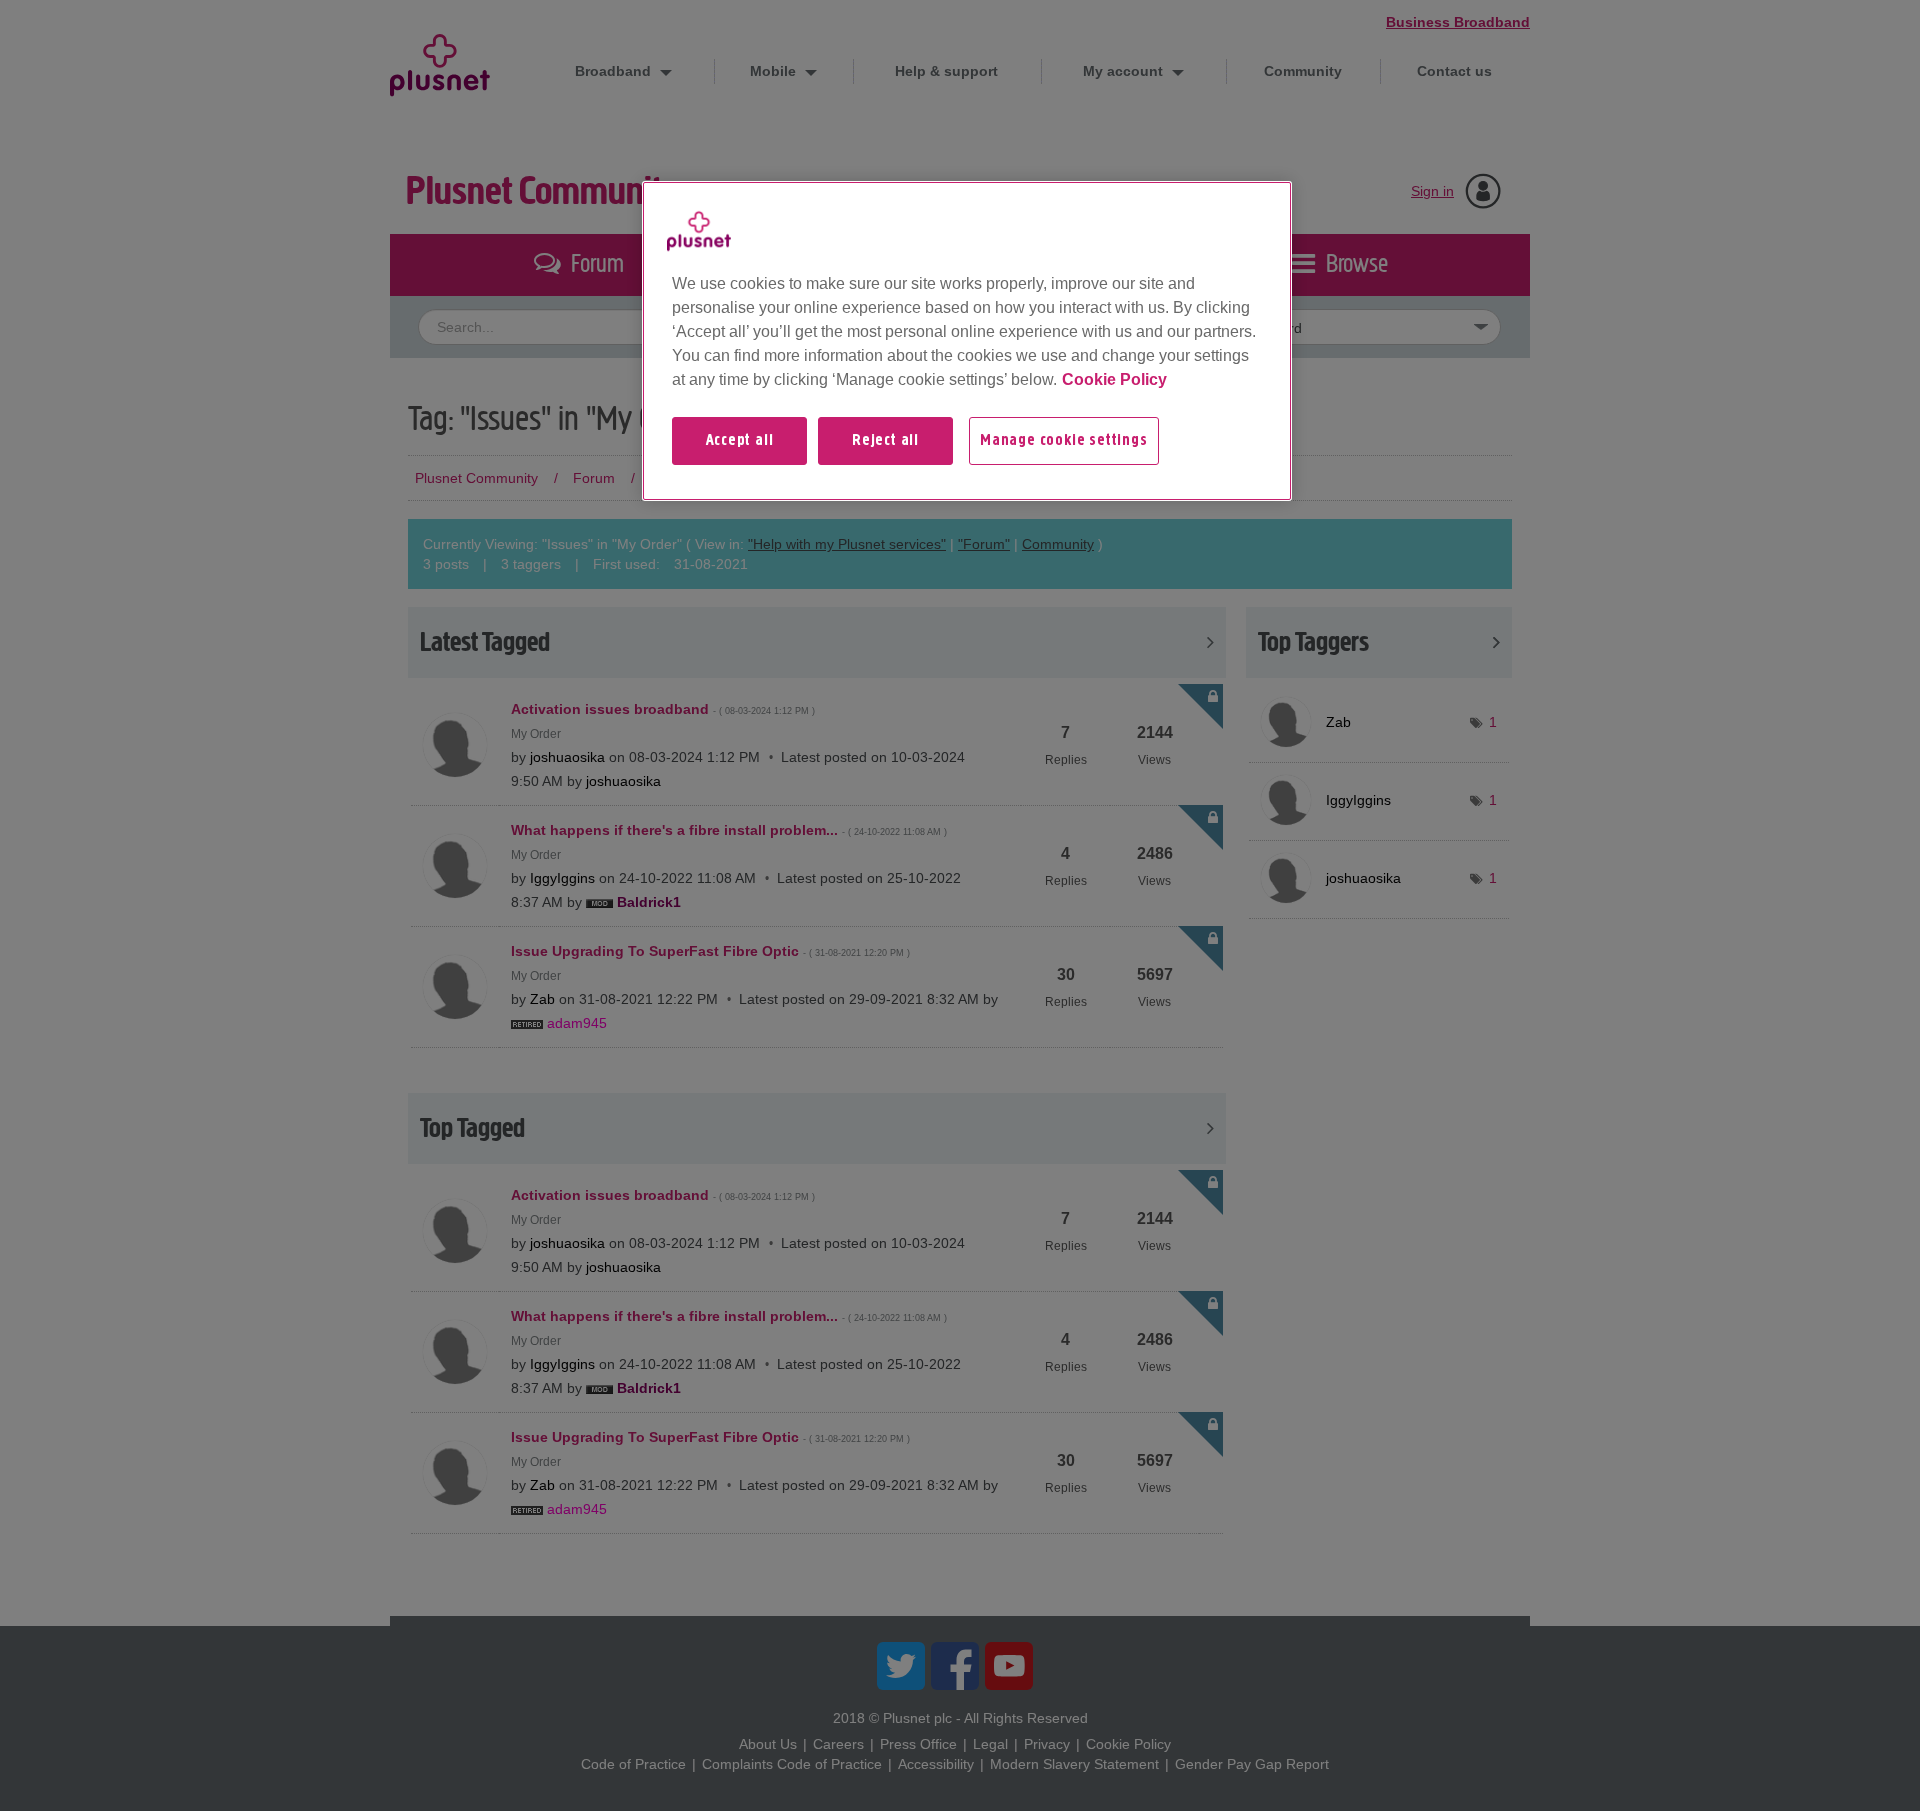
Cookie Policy (1114, 379)
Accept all (740, 441)
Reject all (885, 441)
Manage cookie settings (1064, 441)
